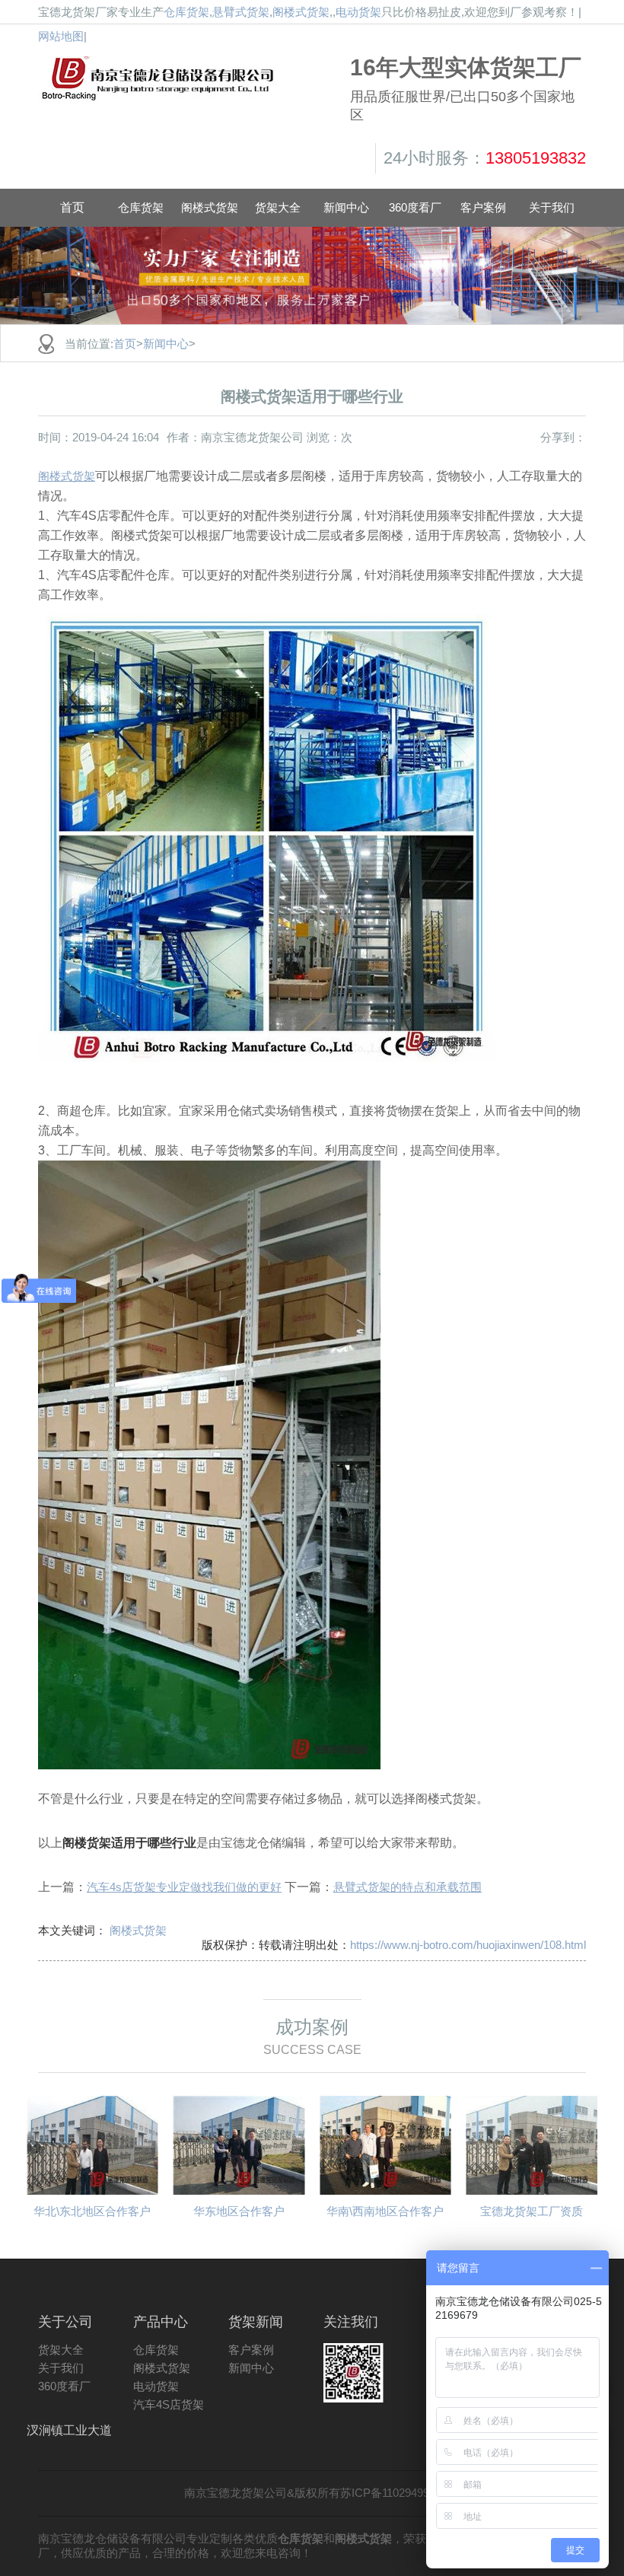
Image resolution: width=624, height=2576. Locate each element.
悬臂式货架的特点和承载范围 (408, 1887)
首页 (72, 207)
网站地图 (61, 36)
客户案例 (251, 2350)
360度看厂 (64, 2386)
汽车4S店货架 (169, 2404)
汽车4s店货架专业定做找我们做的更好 (184, 1887)
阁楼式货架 (301, 12)
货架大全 (61, 2350)
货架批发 (215, 76)
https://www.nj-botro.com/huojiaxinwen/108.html (468, 1945)
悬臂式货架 (241, 12)
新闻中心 (166, 344)
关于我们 (61, 2368)
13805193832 (536, 158)
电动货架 (358, 12)
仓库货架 (186, 12)
